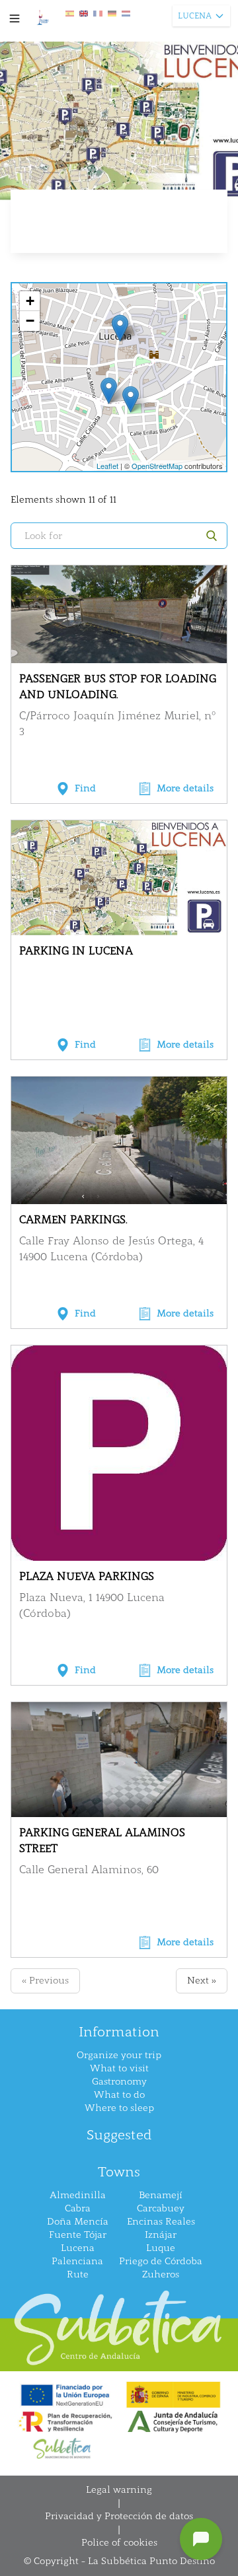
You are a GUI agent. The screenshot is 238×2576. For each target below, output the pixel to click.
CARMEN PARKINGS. (73, 1220)
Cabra (78, 2208)
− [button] (30, 321)
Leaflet (107, 466)
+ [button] (30, 301)
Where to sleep (119, 2108)
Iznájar (161, 2235)
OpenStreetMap (157, 466)
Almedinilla (78, 2195)
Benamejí (161, 2195)
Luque (161, 2248)
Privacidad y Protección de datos (119, 2516)
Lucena (78, 2248)
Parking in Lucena (76, 951)
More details (185, 788)
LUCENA (195, 16)
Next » (202, 1981)
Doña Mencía (78, 2222)
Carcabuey (161, 2208)
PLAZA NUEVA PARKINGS (87, 1576)
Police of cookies (119, 2543)
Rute (78, 2274)
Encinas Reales (161, 2222)
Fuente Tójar (78, 2235)
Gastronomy (119, 2082)
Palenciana (77, 2261)
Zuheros (161, 2274)
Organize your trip (119, 2055)
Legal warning (119, 2490)
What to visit (119, 2068)
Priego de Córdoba (161, 2261)
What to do (119, 2095)
